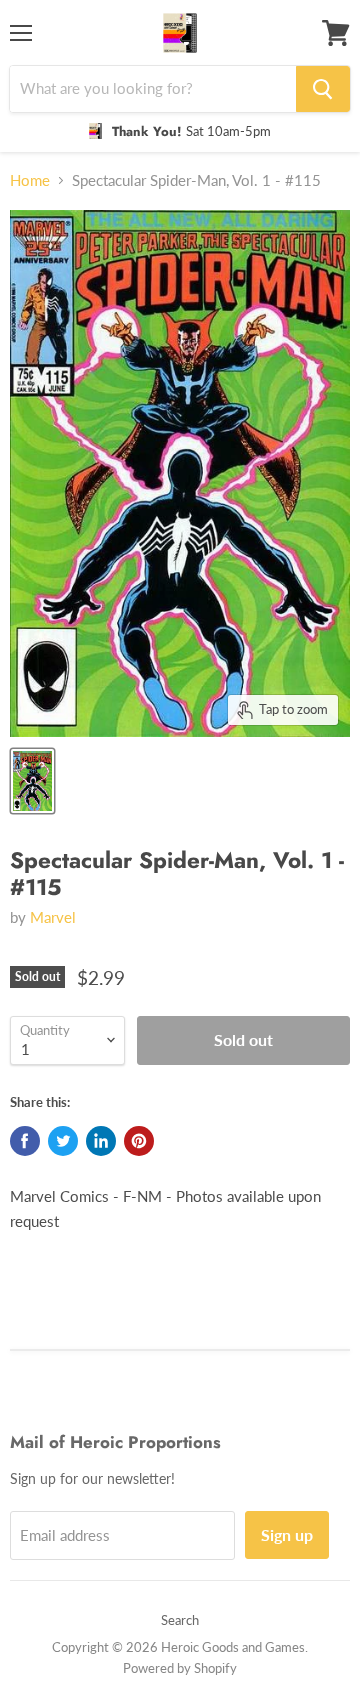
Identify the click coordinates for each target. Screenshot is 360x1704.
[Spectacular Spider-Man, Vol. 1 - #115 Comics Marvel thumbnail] (32, 781)
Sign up (287, 1534)
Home (30, 180)
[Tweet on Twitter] (63, 1141)
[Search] (323, 89)
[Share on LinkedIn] (101, 1141)
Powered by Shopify (180, 1668)
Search (180, 1620)
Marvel (53, 917)
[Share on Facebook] (25, 1141)
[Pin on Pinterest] (139, 1141)
